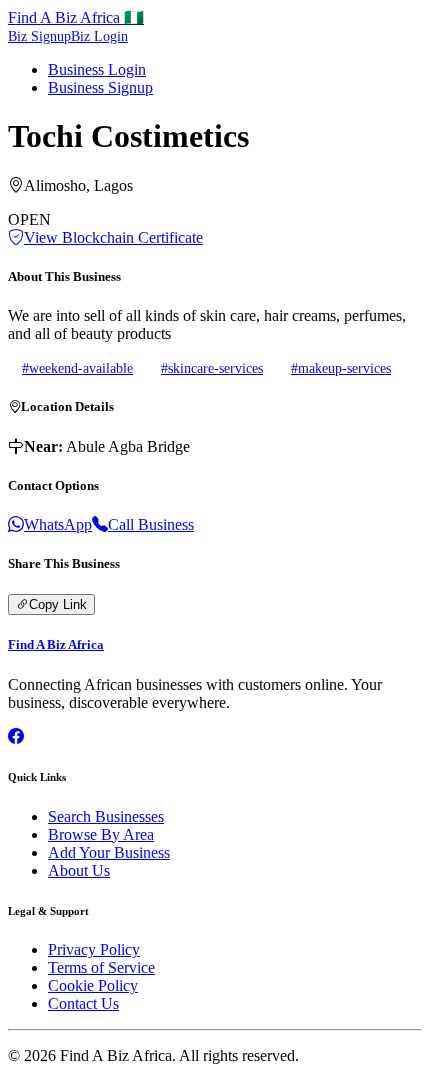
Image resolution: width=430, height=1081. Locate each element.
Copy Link (58, 604)
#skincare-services (212, 368)
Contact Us (83, 1003)
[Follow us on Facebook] (16, 736)
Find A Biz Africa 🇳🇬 (76, 17)
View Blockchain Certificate (113, 237)
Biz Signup (39, 36)
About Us (79, 870)
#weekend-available (77, 368)
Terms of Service (101, 967)
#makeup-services (341, 368)
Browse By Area (101, 834)
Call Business (151, 524)
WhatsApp (58, 524)
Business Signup (100, 87)
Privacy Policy (94, 949)
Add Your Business (109, 852)
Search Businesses (106, 816)
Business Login (97, 69)
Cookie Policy (93, 985)
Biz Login (99, 36)
